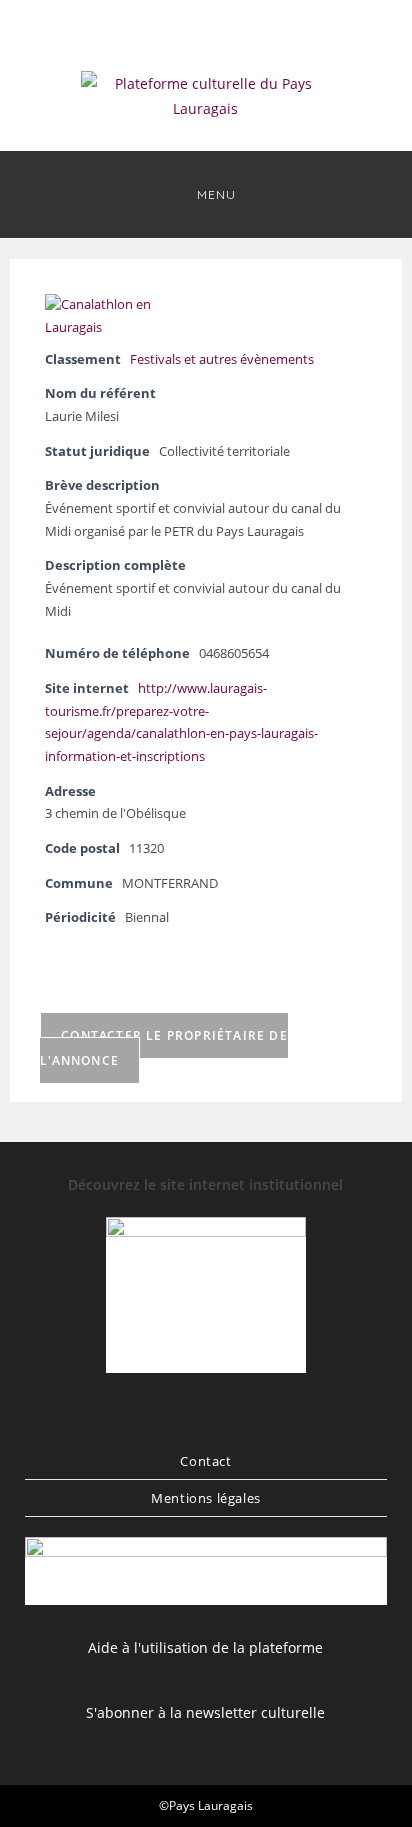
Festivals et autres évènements (222, 359)
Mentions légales (206, 1498)
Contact (205, 1461)
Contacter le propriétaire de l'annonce (164, 1048)
